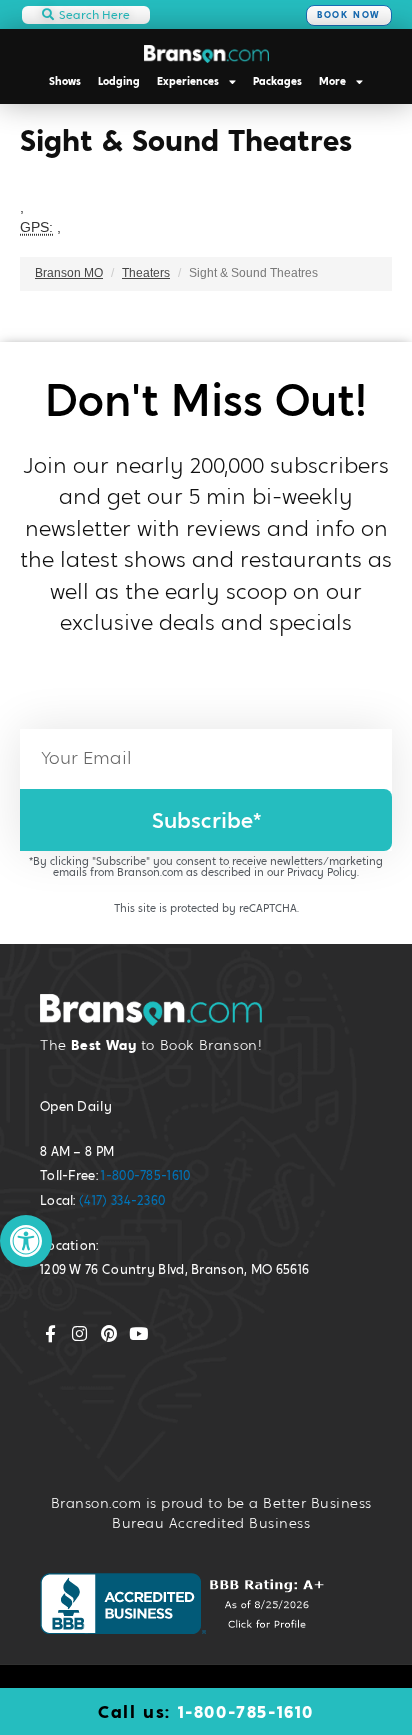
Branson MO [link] (69, 273)
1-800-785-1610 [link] (145, 1175)
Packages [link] (277, 81)
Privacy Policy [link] (322, 872)
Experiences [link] (188, 81)
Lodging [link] (119, 81)
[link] (26, 1241)
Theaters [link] (146, 273)
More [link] (332, 81)
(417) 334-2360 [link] (122, 1200)
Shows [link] (65, 81)
